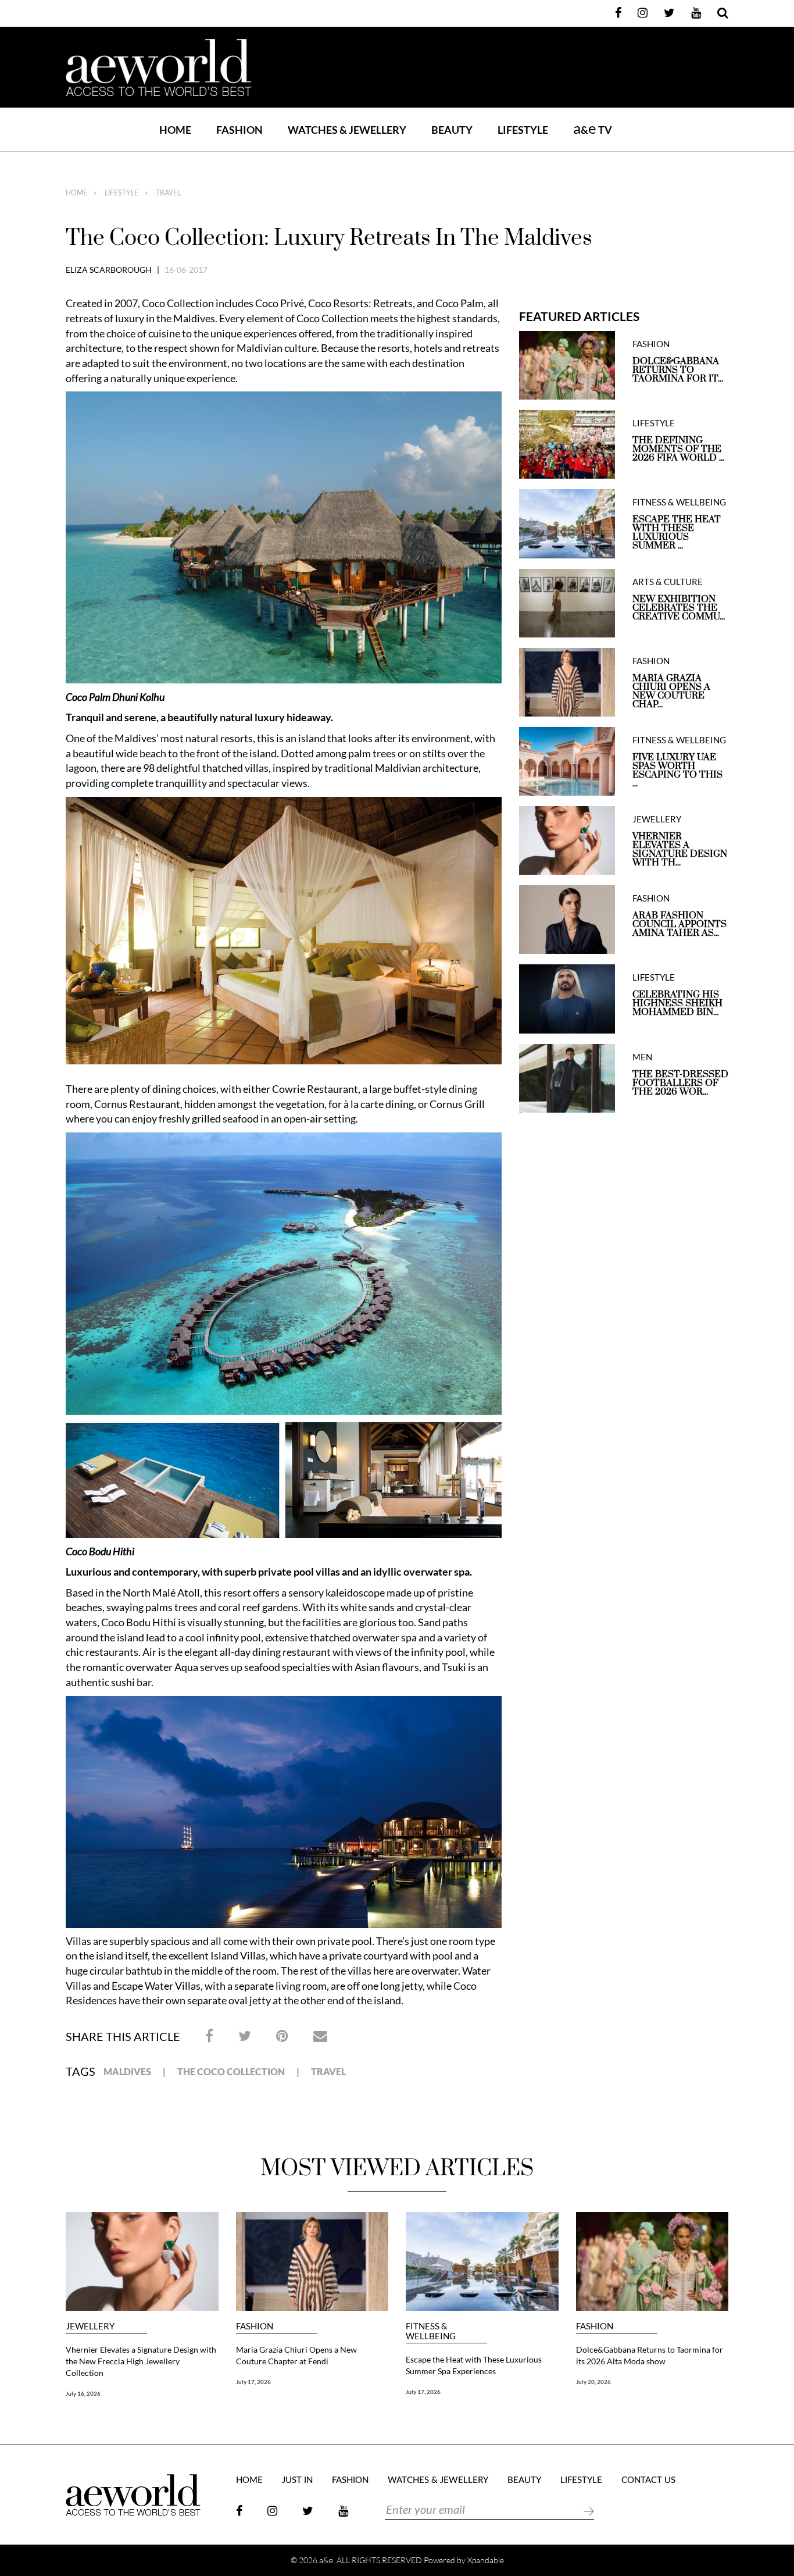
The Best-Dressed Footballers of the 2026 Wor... (680, 1083)
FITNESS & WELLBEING (679, 502)
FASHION (239, 130)
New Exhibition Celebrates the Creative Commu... (679, 608)
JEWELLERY (657, 819)
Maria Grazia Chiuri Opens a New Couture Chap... (671, 692)
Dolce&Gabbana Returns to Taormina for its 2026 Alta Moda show (650, 2355)
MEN (642, 1057)
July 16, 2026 (83, 2393)
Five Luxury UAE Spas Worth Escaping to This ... (677, 771)
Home (175, 130)
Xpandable (486, 2560)
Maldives (127, 2071)
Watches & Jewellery (438, 2480)
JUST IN (297, 2480)
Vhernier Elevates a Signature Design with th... (680, 850)
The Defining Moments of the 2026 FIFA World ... (678, 449)
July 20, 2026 (593, 2382)
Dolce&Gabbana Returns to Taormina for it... (678, 370)
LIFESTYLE (523, 130)
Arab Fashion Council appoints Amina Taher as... (679, 924)
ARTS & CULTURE (668, 582)
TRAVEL (167, 193)
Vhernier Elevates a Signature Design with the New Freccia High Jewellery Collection (141, 2361)
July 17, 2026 (253, 2382)
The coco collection (231, 2071)
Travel (328, 2071)
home (76, 193)
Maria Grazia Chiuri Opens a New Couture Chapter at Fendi (296, 2355)
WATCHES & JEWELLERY (347, 130)
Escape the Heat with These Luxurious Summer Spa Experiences (474, 2365)
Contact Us (648, 2480)
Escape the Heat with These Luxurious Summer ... (677, 533)
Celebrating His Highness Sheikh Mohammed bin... (677, 1004)
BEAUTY (452, 130)
